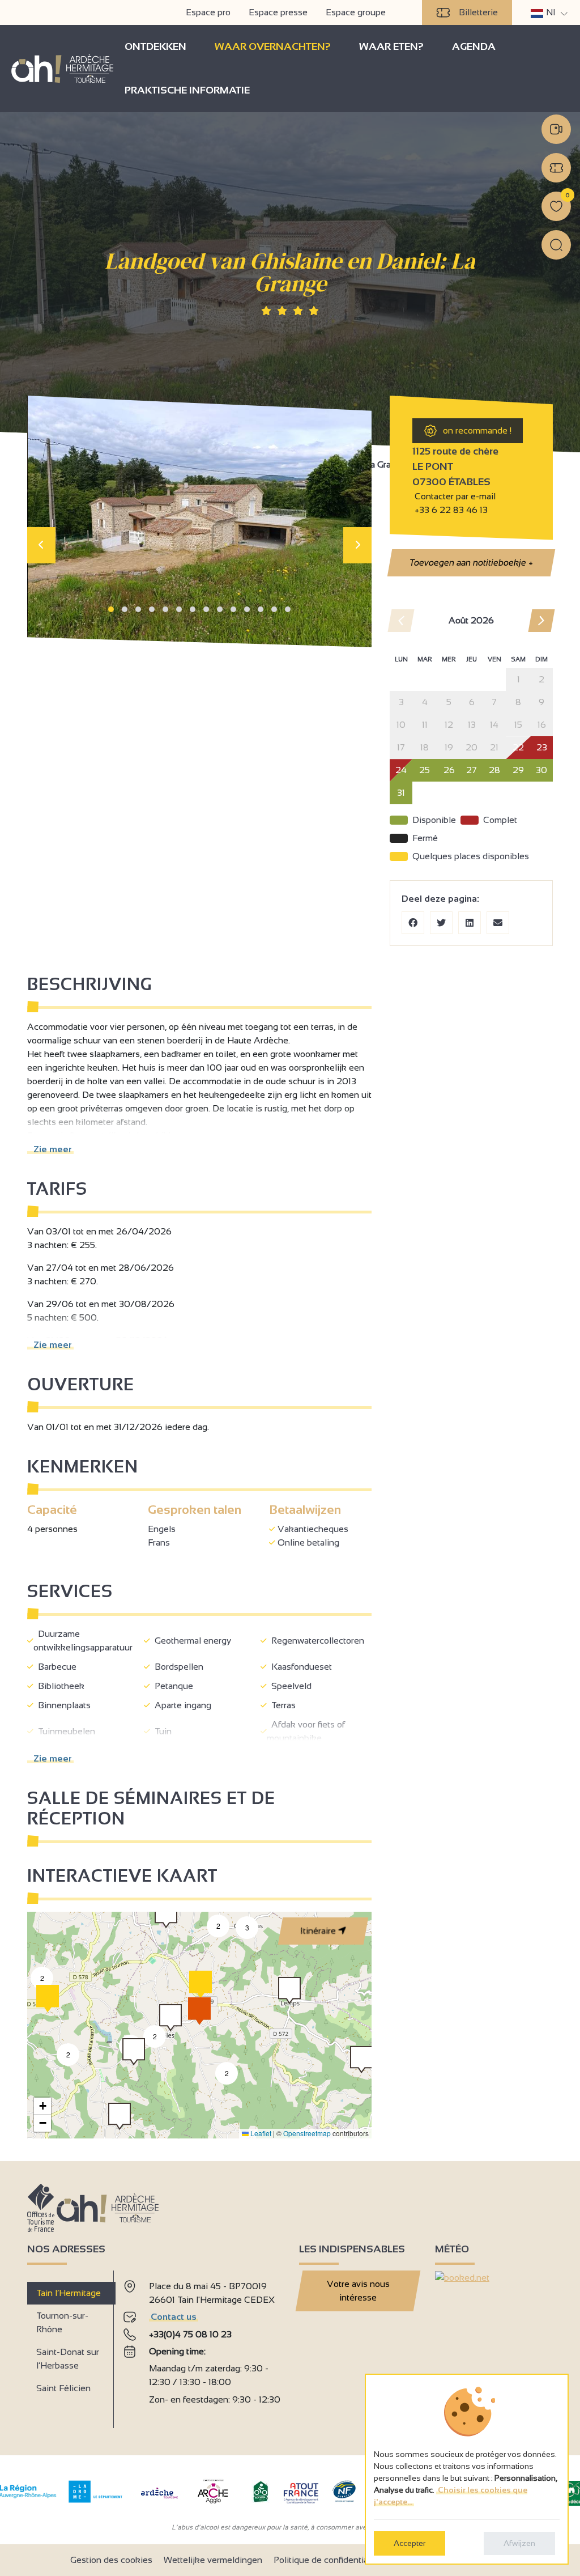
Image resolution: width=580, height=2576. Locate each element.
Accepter (410, 2543)
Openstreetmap (307, 2133)
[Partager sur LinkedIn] (470, 923)
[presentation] (41, 545)
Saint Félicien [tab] (63, 2388)
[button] (111, 609)
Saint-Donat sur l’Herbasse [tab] (68, 2359)
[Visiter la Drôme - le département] (95, 2500)
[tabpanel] (202, 2345)
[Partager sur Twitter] (441, 923)
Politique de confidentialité (327, 2560)
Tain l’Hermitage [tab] (69, 2293)
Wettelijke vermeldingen (213, 2560)
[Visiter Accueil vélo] (261, 2500)
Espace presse (278, 12)
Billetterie (478, 12)
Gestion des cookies (111, 2560)
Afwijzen (519, 2543)
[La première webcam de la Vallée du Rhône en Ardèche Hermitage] (556, 129)
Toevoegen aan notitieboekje (471, 563)
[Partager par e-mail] (498, 923)
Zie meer (50, 1149)
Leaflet (260, 2133)
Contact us (174, 2317)
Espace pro (208, 12)
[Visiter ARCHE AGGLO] (213, 2504)
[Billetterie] (556, 168)
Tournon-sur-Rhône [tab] (62, 2322)
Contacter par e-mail (454, 496)
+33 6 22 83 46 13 (451, 510)
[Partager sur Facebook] (413, 923)
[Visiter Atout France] (301, 2492)
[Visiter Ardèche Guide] (159, 2500)
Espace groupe (356, 12)
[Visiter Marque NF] (344, 2499)
